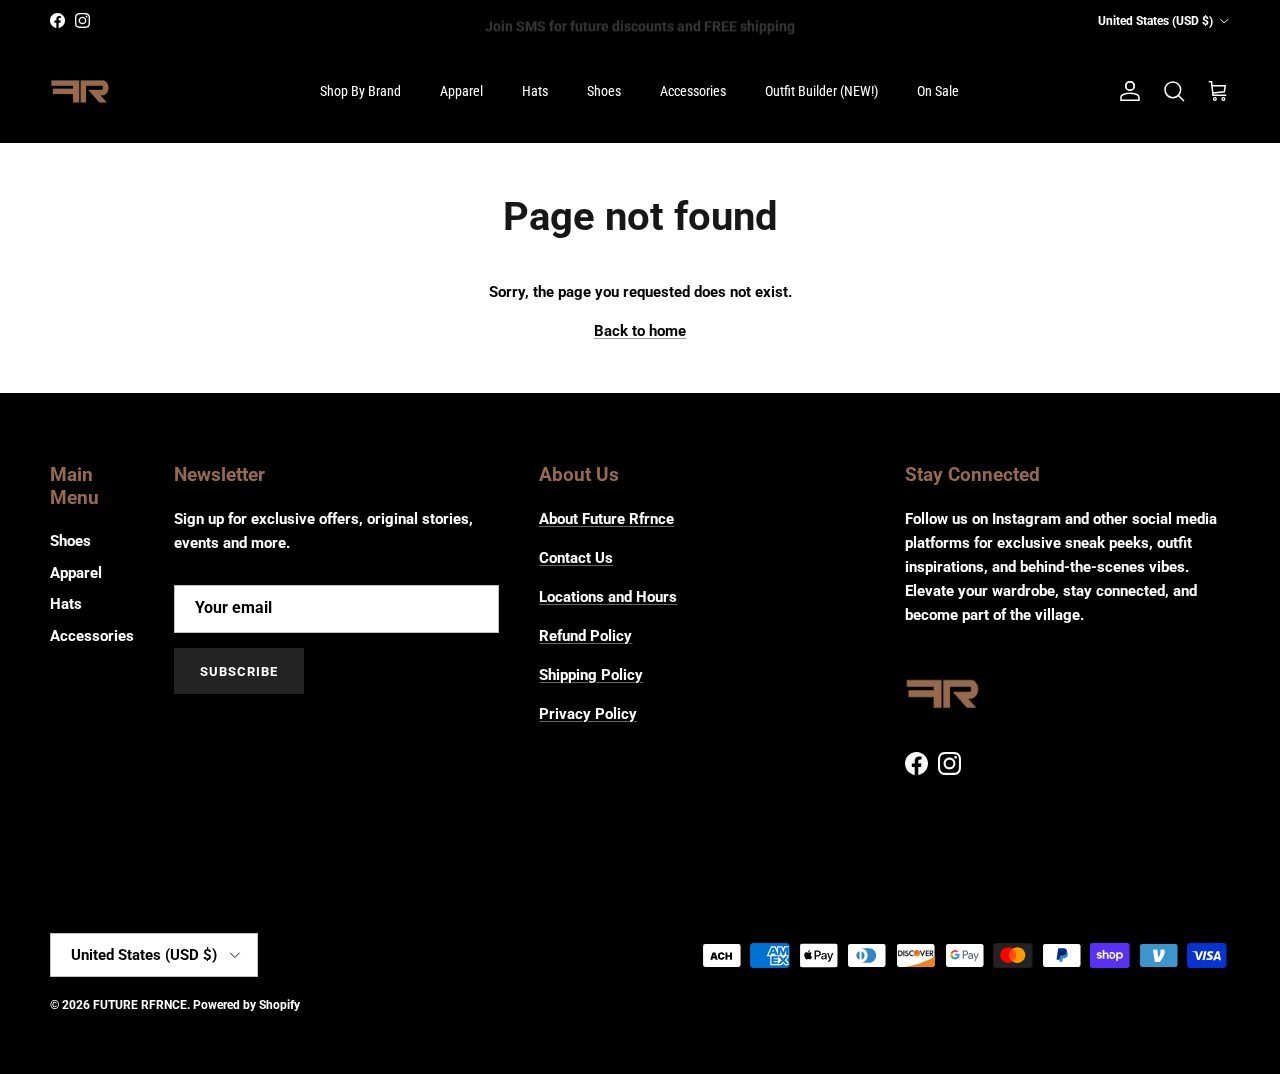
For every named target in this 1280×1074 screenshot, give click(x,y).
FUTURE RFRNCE (140, 1005)
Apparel (461, 91)
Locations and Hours (608, 597)
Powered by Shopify (246, 1005)
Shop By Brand (360, 91)
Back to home (640, 331)
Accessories (693, 91)
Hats (535, 91)
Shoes (604, 91)
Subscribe (239, 671)
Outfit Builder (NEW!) (821, 91)
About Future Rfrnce (606, 519)
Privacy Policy (588, 714)
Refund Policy (585, 636)
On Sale (938, 91)
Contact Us (576, 558)
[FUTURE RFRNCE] (80, 92)
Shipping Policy (591, 675)
